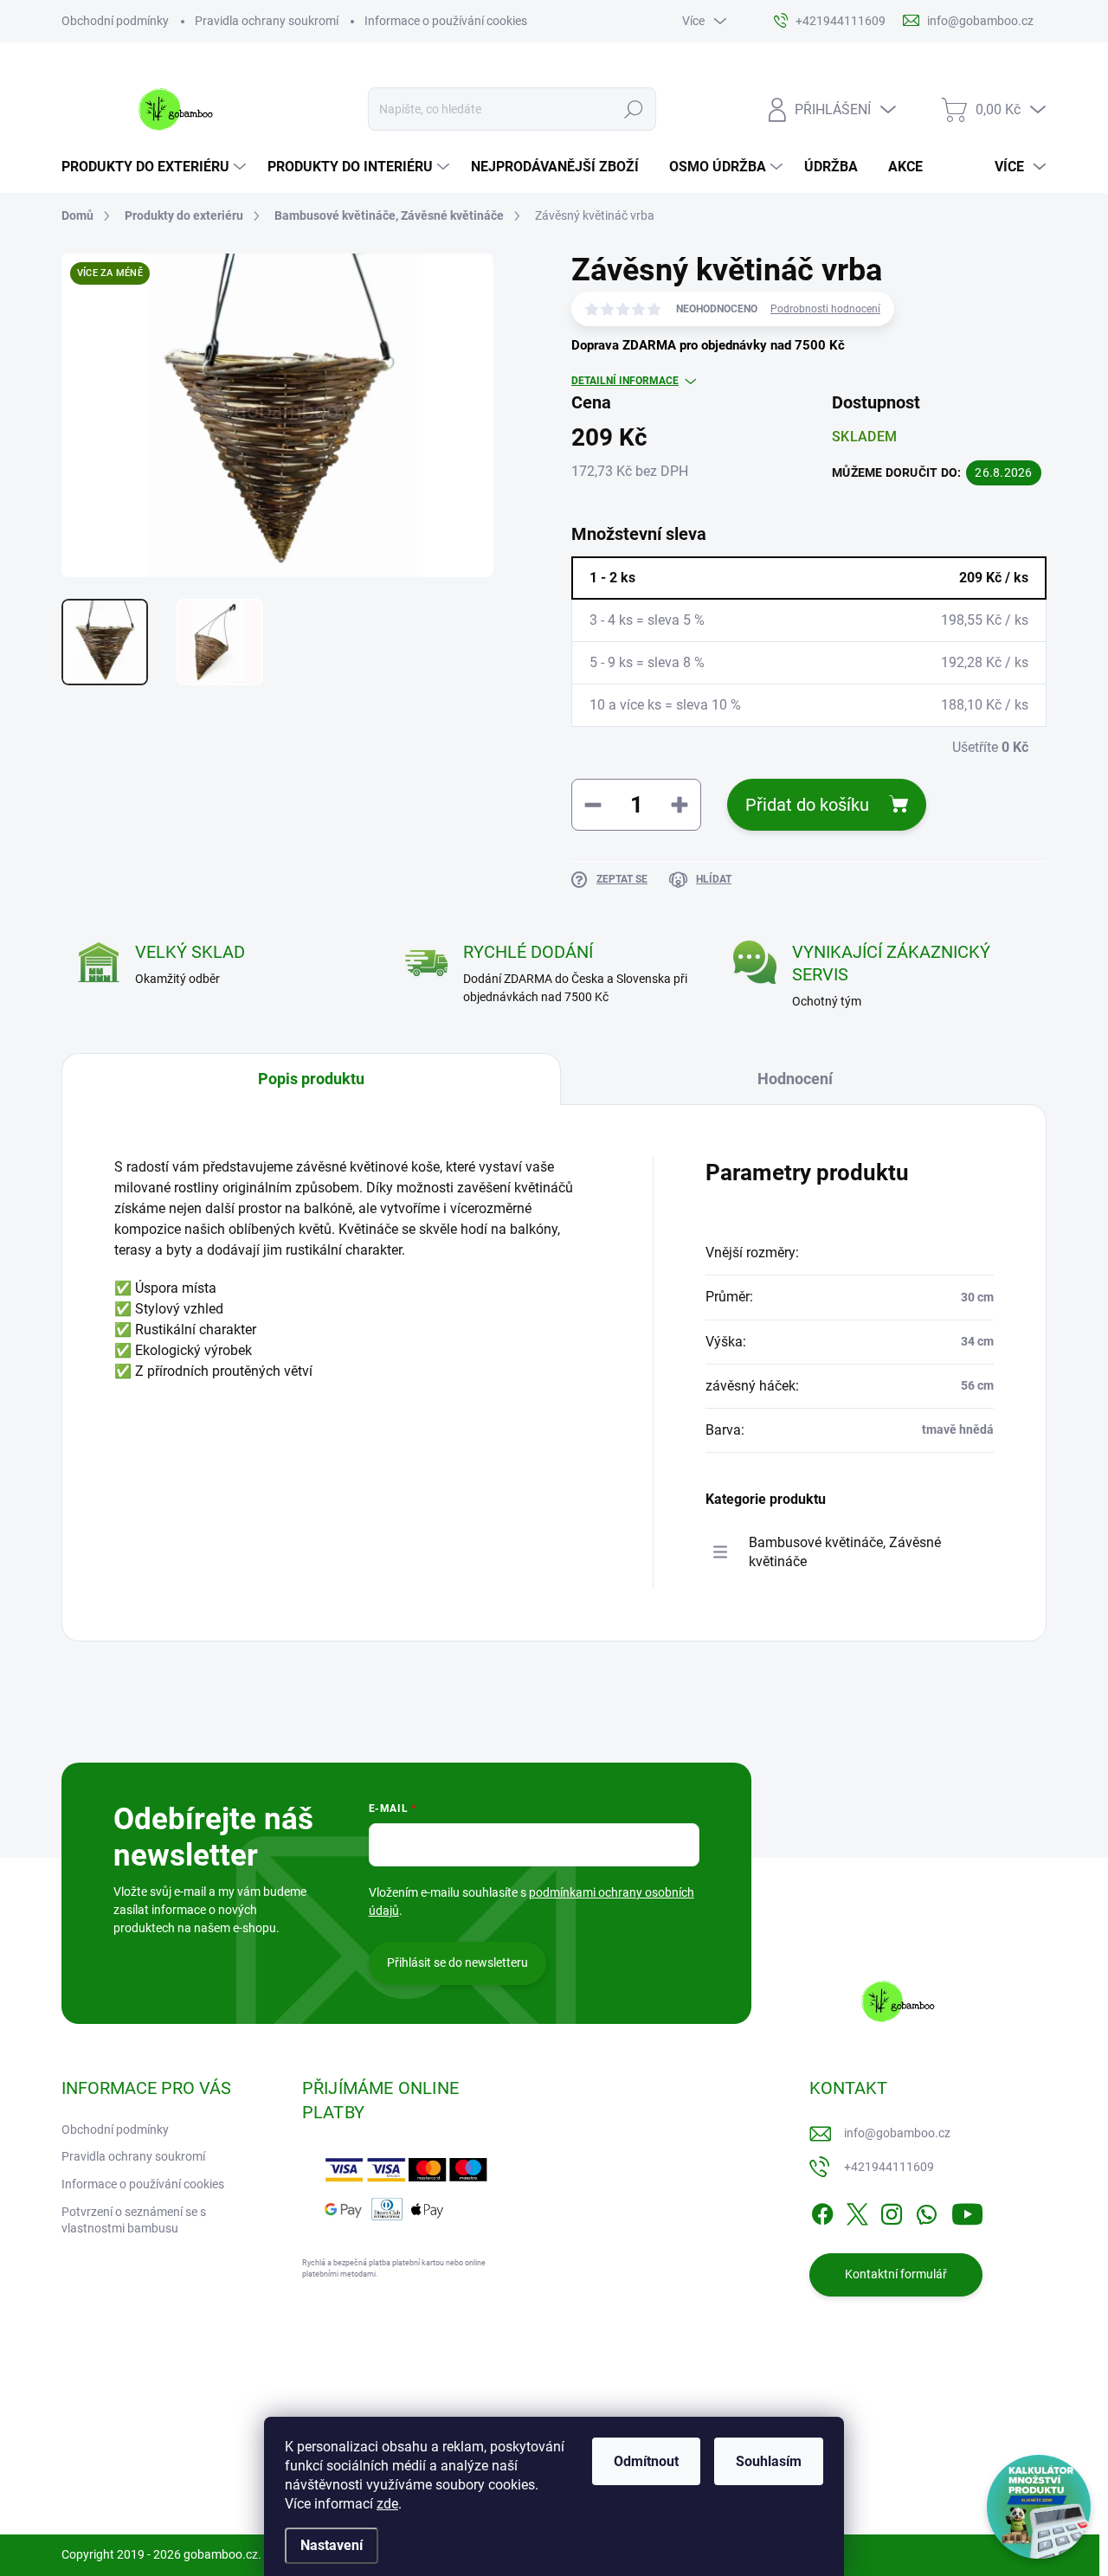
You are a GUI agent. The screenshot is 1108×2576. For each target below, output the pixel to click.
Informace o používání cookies (446, 21)
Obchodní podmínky (115, 21)
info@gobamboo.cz (897, 2133)
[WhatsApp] (926, 2211)
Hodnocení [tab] (795, 1079)
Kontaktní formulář (896, 2274)
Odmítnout (646, 2461)
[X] (857, 2211)
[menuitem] (156, 167)
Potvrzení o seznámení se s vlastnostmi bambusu (134, 2220)
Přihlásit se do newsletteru (457, 1963)
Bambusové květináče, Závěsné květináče (845, 1552)
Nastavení (332, 2545)
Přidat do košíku (807, 805)
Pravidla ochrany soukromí (267, 21)
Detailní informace (625, 381)
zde (387, 2504)
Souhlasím (769, 2461)
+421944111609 (889, 2167)
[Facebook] (822, 2211)
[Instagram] (892, 2211)
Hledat (634, 109)
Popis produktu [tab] (311, 1079)
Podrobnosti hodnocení (825, 309)
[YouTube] (967, 2211)
